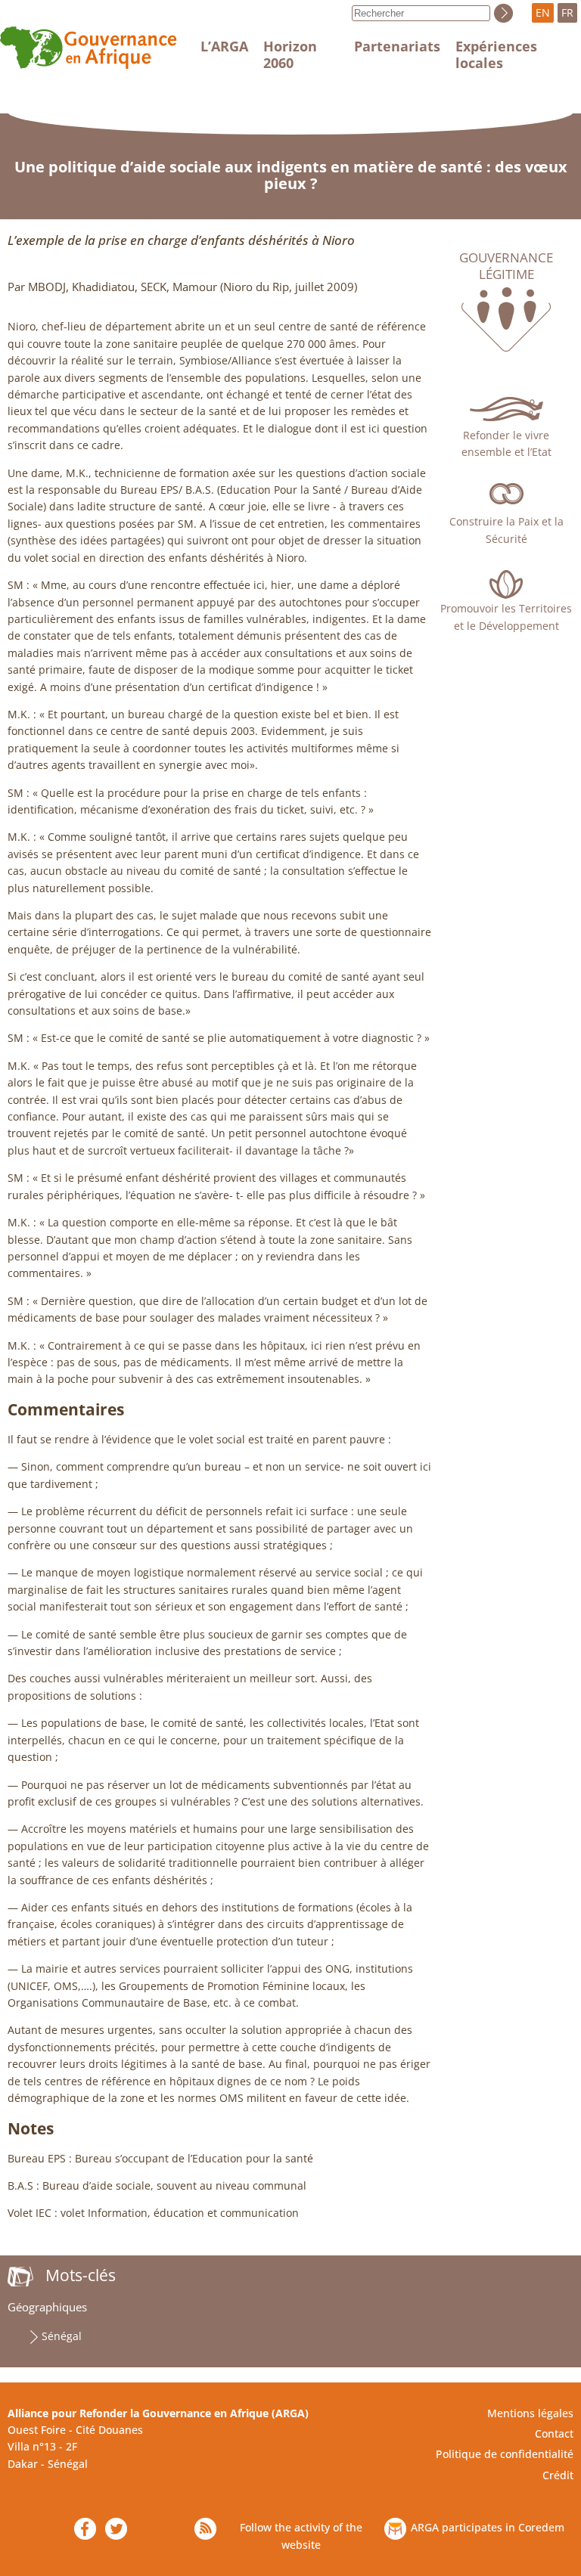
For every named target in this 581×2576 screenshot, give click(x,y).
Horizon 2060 (290, 54)
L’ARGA (224, 46)
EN (543, 12)
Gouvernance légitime (506, 266)
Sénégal (62, 2336)
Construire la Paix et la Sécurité (506, 530)
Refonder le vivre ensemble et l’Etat (506, 443)
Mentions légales (530, 2413)
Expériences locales (496, 54)
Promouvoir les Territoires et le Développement (506, 617)
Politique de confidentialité (505, 2454)
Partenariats (397, 46)
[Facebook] (85, 2529)
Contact (554, 2433)
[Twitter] (116, 2529)
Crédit (558, 2475)
